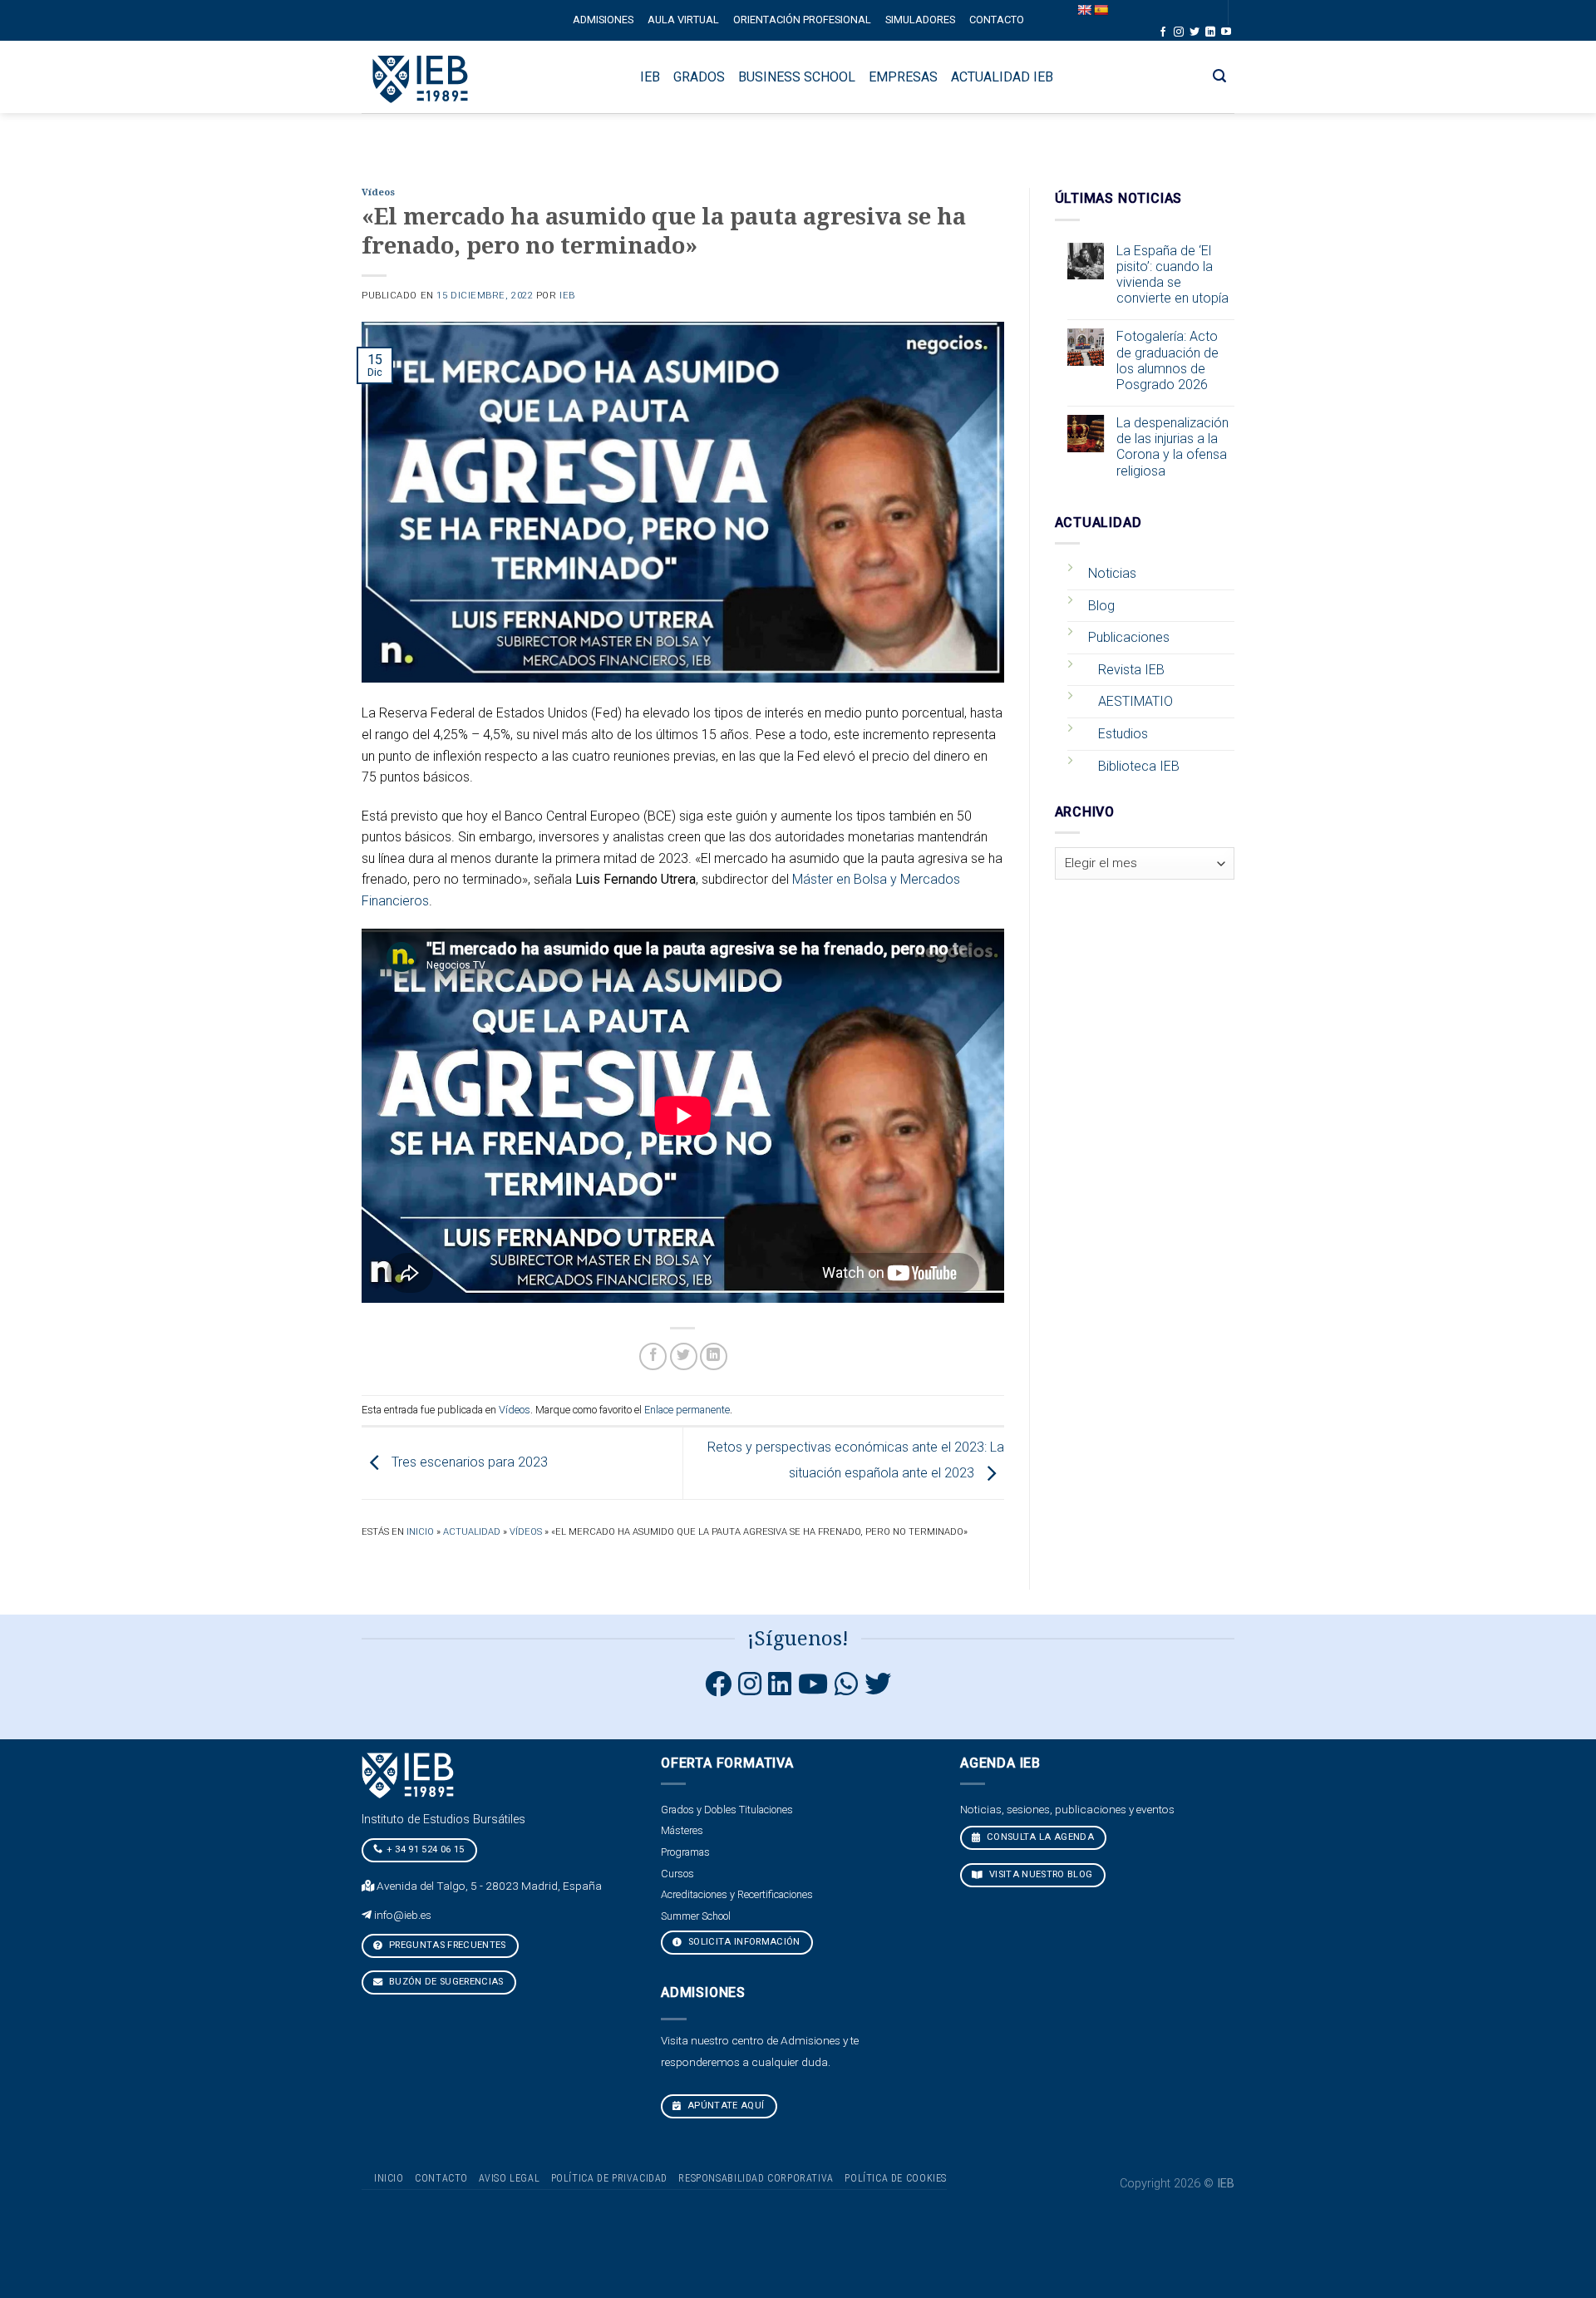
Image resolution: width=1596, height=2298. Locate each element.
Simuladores (920, 20)
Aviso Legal (509, 2178)
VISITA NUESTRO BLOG (1040, 1874)
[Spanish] (1101, 10)
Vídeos (378, 192)
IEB (567, 296)
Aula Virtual (683, 20)
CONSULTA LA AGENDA (1039, 1837)
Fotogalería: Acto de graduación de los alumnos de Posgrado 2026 (1167, 360)
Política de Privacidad (609, 2178)
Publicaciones (1129, 637)
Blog (1101, 606)
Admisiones (603, 20)
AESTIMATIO (1135, 701)
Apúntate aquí (725, 2106)
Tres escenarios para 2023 (468, 1462)
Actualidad (472, 1532)
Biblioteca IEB (1139, 766)
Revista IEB (1131, 670)
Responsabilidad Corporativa (756, 2178)
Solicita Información (743, 1942)
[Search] (1220, 76)
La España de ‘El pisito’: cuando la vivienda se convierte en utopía (1172, 275)
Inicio (420, 1532)
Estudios (1123, 734)
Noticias (1112, 573)
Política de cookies (896, 2178)
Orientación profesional (802, 20)
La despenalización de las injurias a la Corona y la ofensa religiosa (1172, 447)
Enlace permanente (687, 1410)
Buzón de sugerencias (445, 1982)
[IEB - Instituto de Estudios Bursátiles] (421, 77)
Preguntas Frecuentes (446, 1945)
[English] (1084, 10)
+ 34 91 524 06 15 (426, 1849)
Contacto (997, 20)
